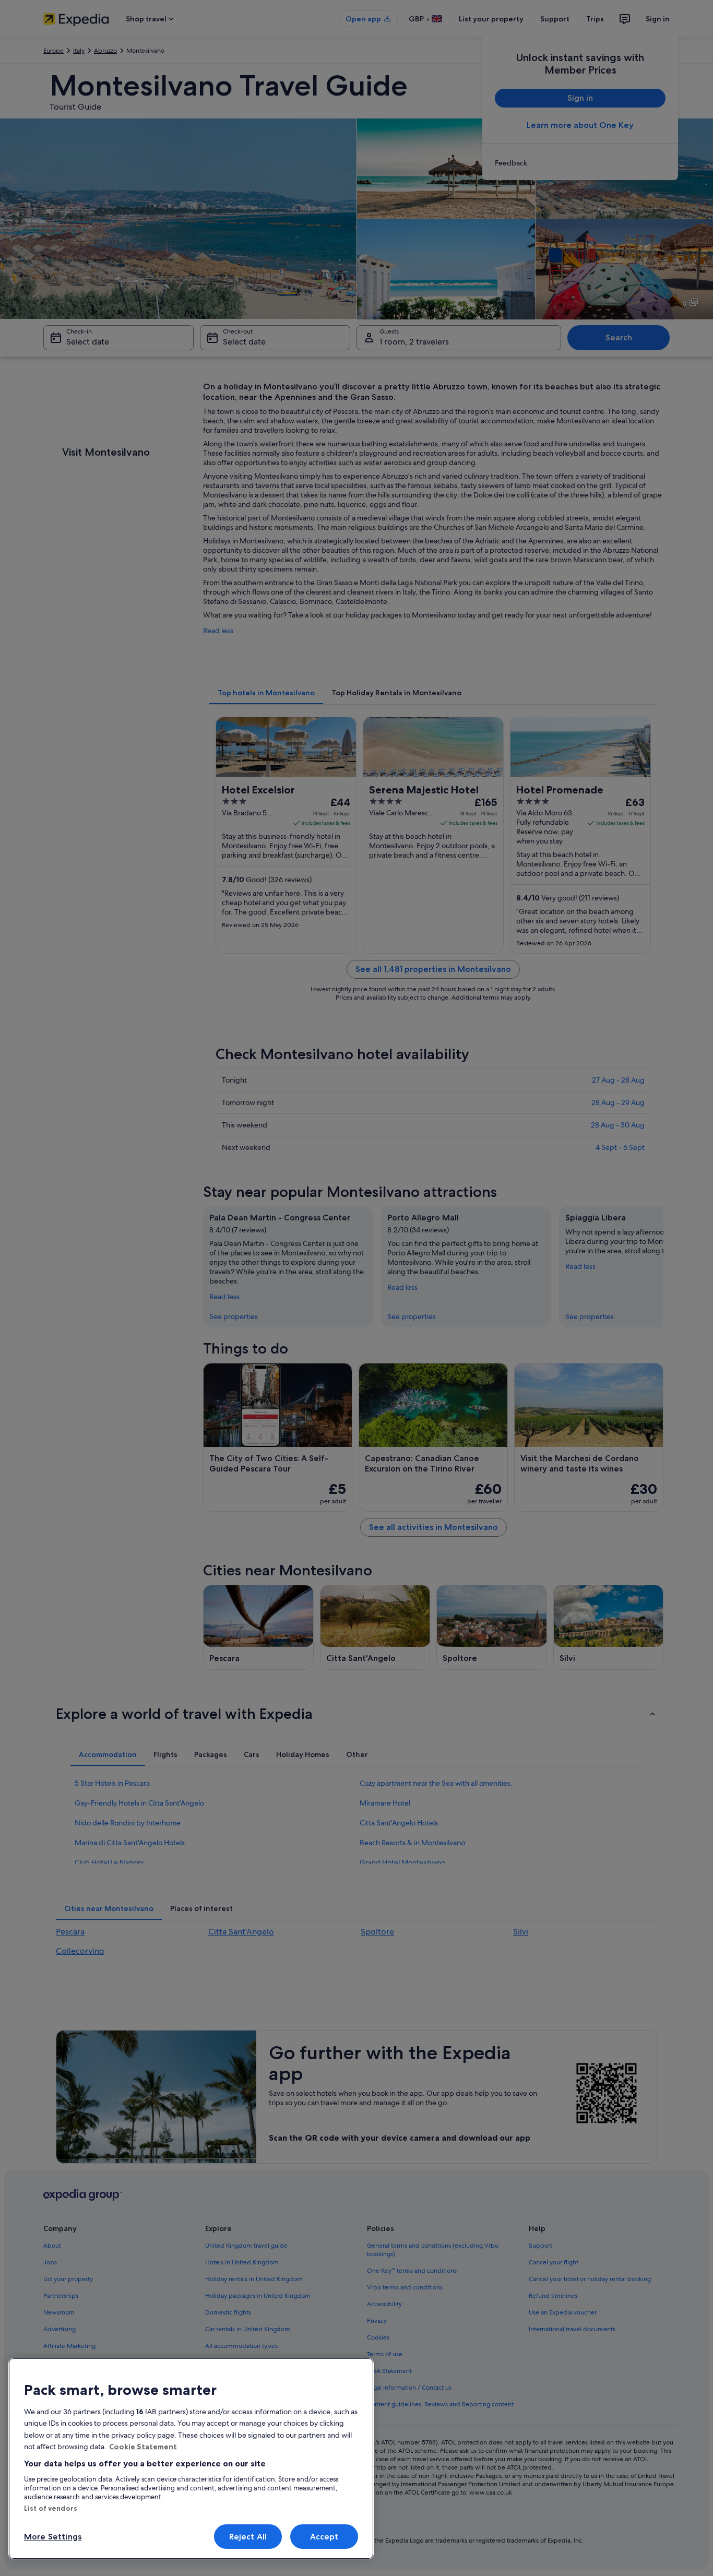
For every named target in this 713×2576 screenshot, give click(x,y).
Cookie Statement (143, 2447)
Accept (324, 2537)
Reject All (248, 2537)
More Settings (53, 2537)
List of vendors (51, 2508)
